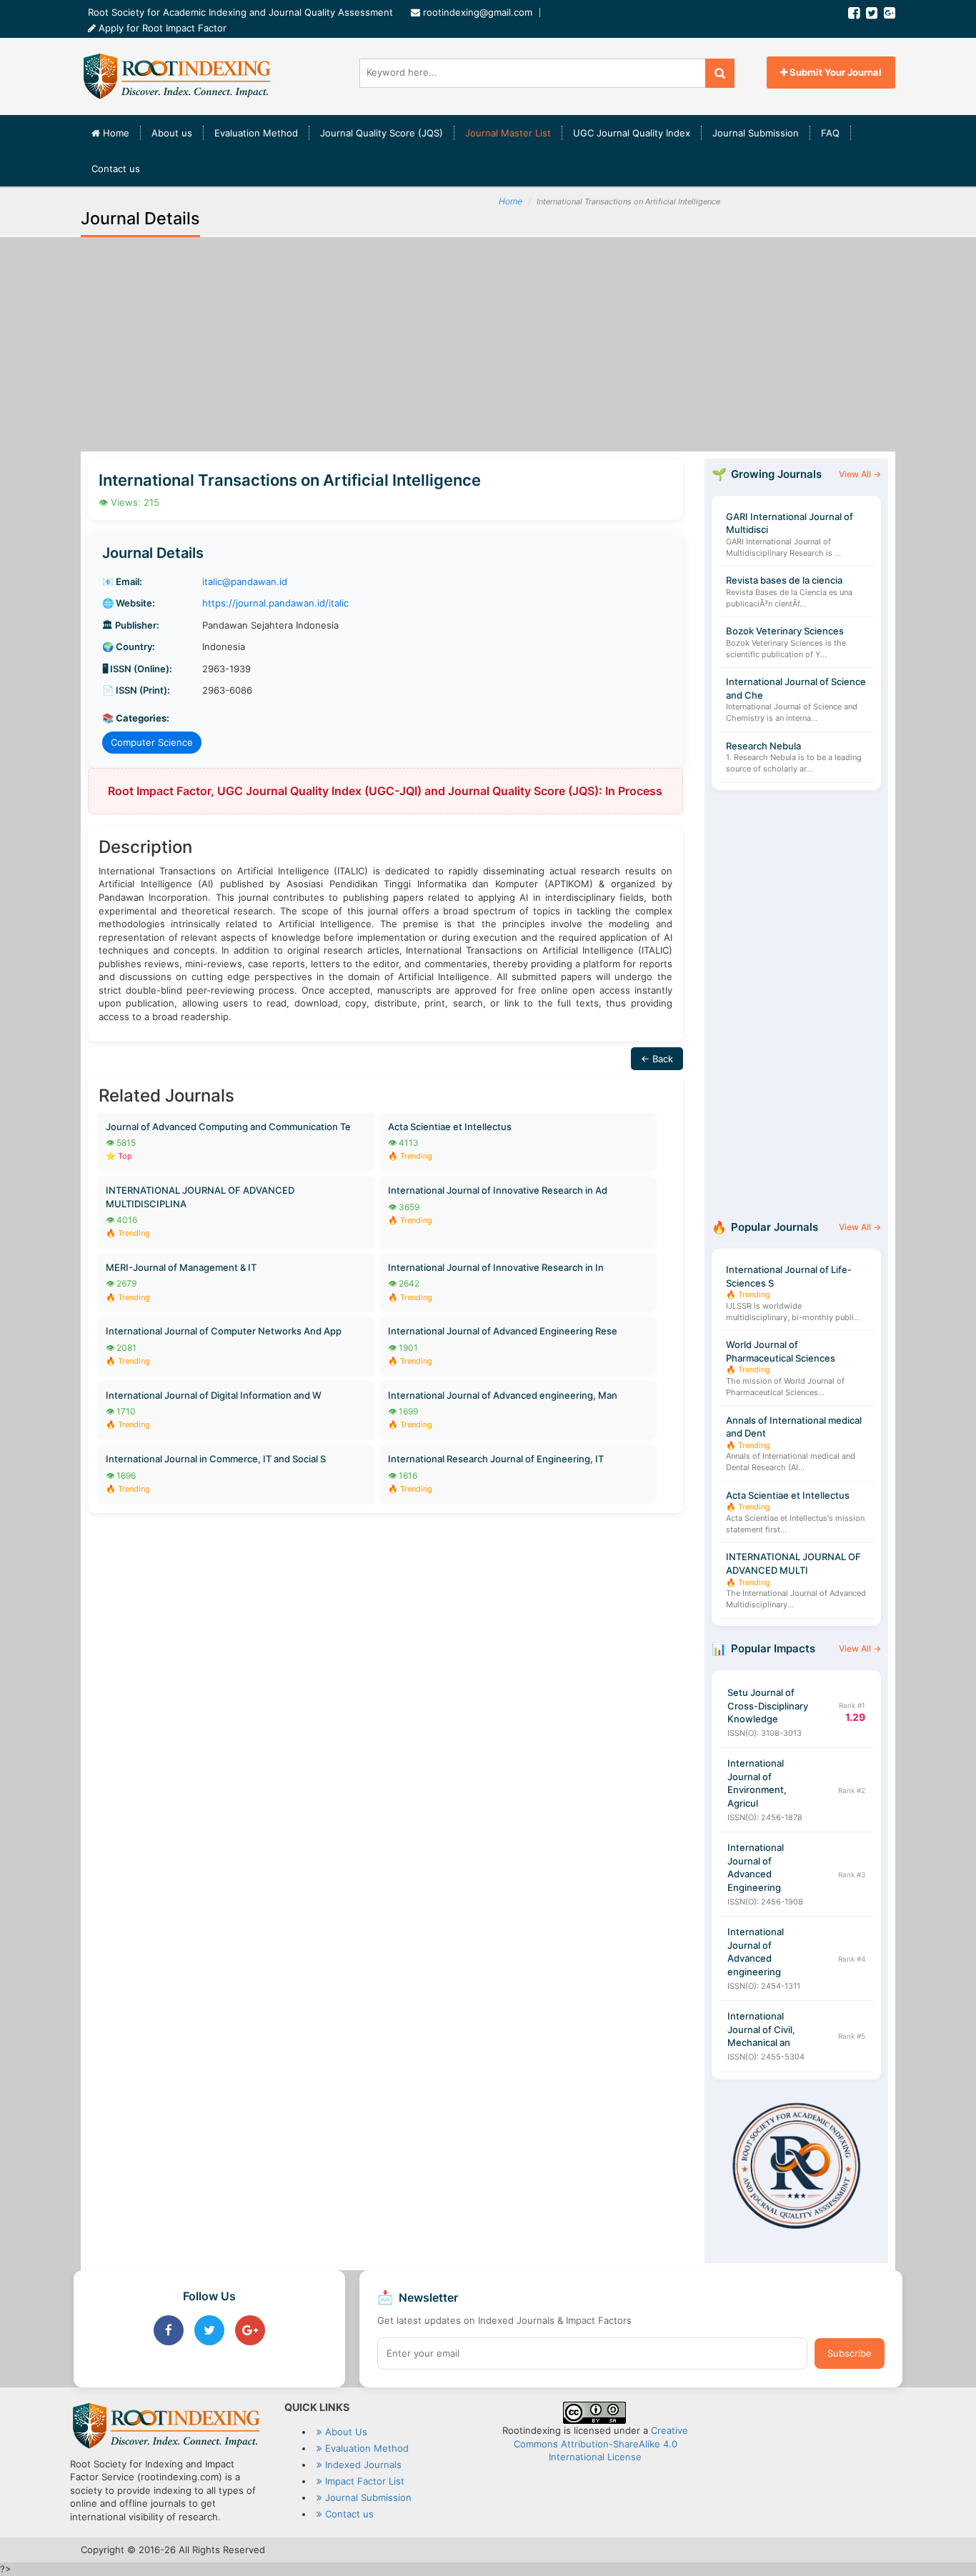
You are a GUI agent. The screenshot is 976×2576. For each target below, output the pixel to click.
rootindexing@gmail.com (478, 12)
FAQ (830, 133)
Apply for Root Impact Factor (161, 28)
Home (120, 133)
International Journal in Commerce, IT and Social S (216, 1459)
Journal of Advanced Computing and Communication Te (228, 1127)
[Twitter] (872, 13)
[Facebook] (854, 13)
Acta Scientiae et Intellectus (450, 1127)
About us (172, 133)
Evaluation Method (256, 133)
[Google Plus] (890, 13)
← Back (657, 1059)
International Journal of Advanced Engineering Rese (503, 1331)
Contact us (116, 169)
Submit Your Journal (835, 72)
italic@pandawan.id (245, 581)
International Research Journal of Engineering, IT (496, 1459)
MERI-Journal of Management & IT (181, 1267)
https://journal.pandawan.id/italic (275, 603)
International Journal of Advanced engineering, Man (503, 1395)
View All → (860, 474)
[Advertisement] (488, 344)
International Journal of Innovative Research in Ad (498, 1190)
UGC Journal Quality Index (632, 133)
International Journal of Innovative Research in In (496, 1267)
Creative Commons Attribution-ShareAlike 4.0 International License (601, 2443)
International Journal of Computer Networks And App (224, 1331)
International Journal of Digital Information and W (214, 1395)
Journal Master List (508, 133)
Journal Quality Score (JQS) (382, 133)
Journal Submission (756, 133)
